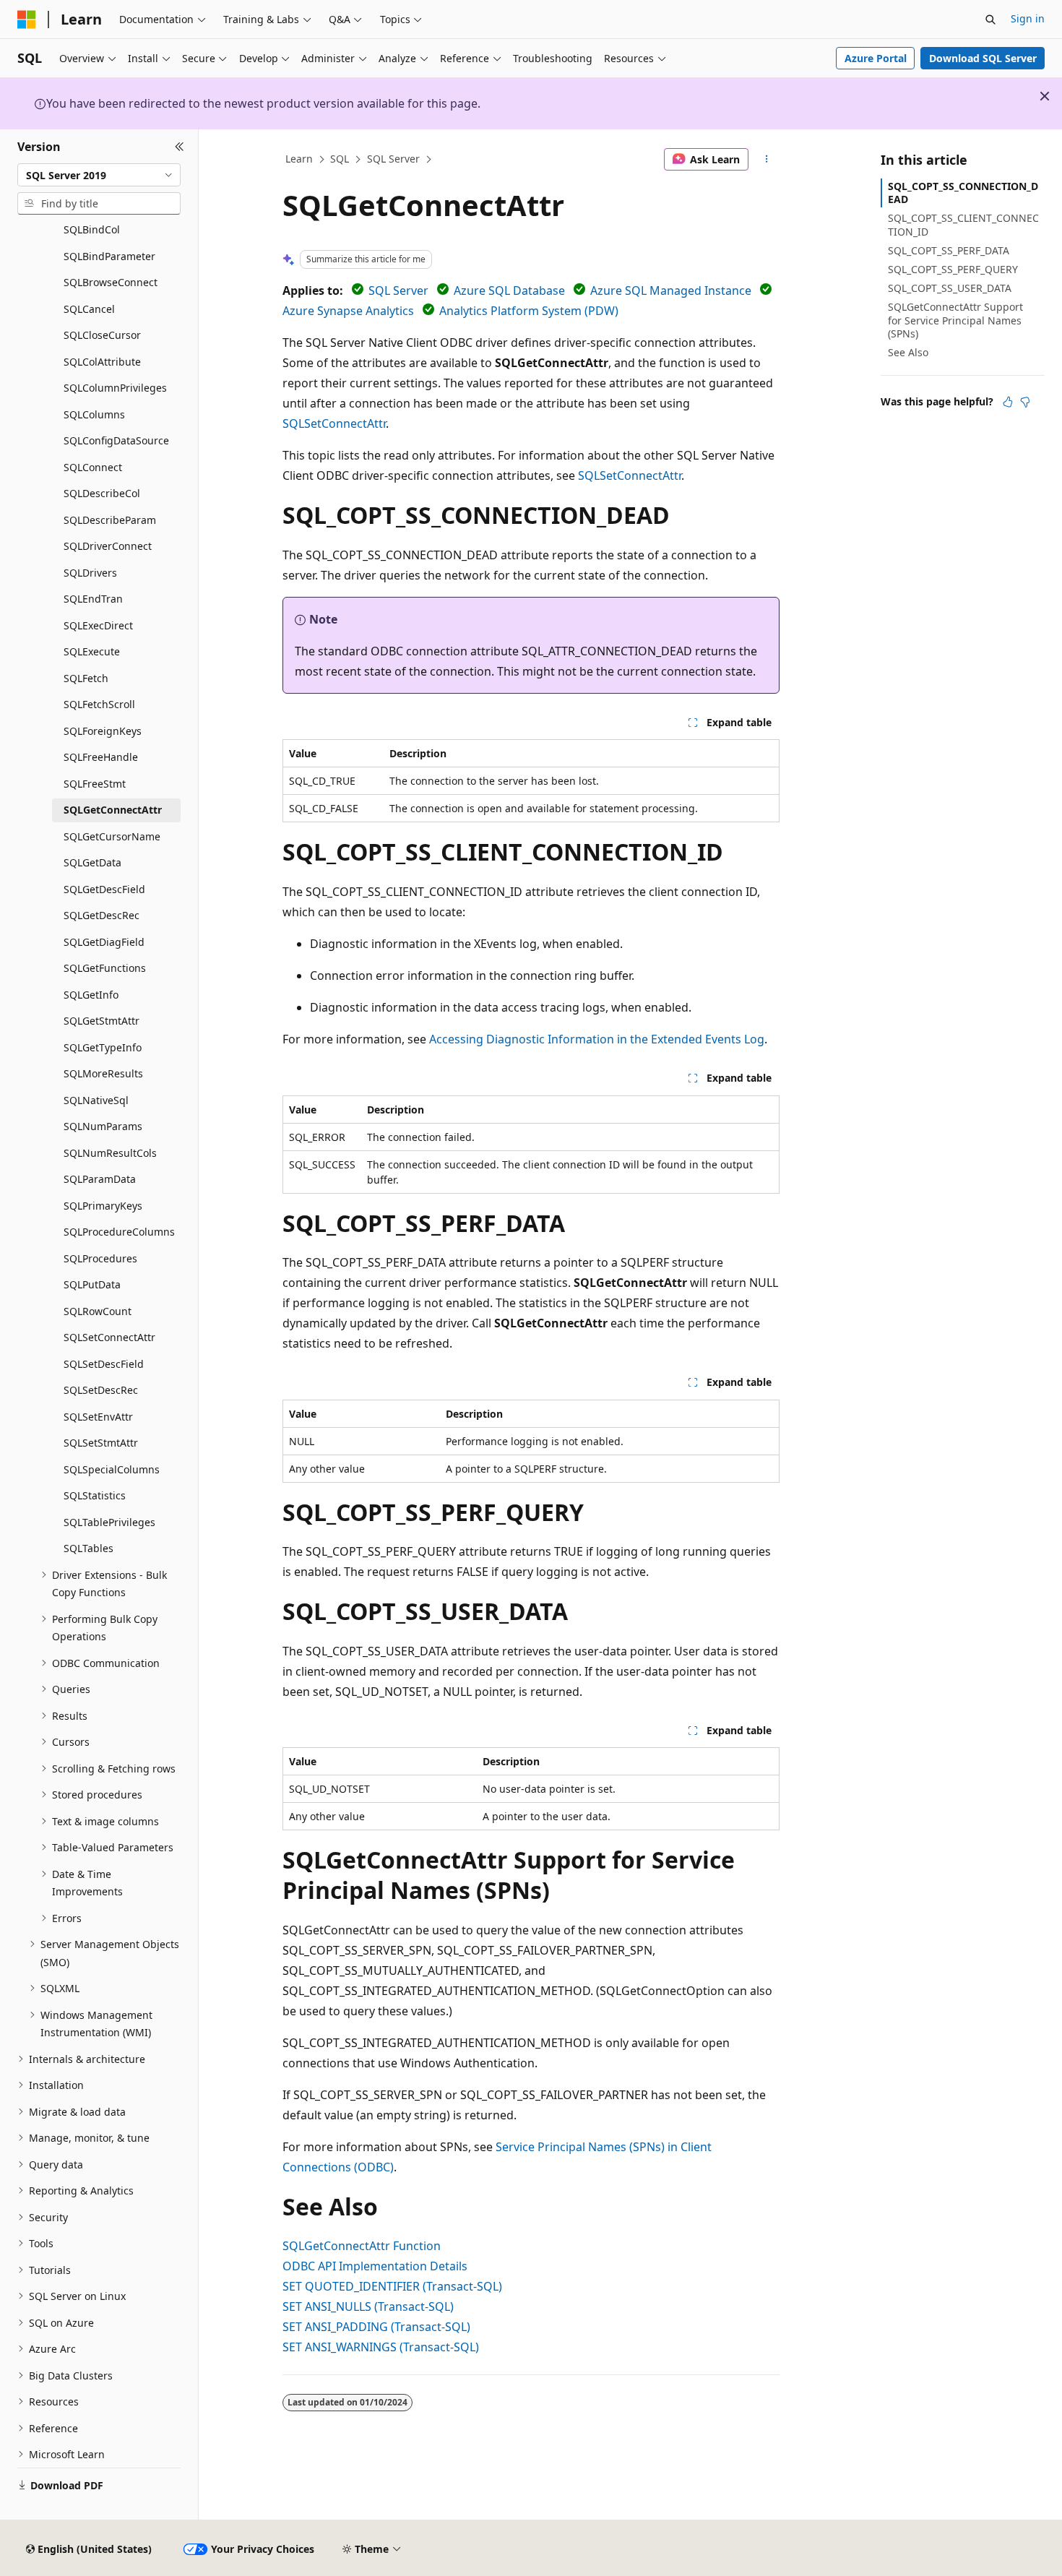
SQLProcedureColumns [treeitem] (119, 1232)
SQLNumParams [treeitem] (103, 1126)
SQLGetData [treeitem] (92, 862)
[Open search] (990, 20)
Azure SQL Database (509, 290)
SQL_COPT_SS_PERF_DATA (949, 250)
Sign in (1028, 18)
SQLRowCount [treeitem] (98, 1311)
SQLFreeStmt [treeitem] (95, 784)
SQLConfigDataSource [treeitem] (116, 440)
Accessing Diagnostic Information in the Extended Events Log (597, 1039)
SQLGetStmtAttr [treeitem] (102, 1021)
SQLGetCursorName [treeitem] (112, 836)
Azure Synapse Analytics (348, 311)
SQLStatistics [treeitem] (95, 1495)
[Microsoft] (27, 20)
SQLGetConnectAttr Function (362, 2246)
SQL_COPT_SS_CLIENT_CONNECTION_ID (963, 224)
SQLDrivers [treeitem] (90, 573)
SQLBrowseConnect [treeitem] (111, 282)
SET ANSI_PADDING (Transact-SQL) (376, 2327)
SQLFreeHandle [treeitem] (101, 757)
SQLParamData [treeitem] (100, 1179)
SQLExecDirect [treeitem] (98, 625)
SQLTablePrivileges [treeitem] (109, 1522)
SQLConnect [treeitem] (93, 467)
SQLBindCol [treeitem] (92, 229)
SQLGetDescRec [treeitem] (102, 915)
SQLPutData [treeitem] (92, 1284)
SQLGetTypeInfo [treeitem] (103, 1047)
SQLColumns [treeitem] (94, 414)
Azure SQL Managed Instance (671, 290)
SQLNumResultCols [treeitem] (110, 1153)
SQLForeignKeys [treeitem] (103, 731)
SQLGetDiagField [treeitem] (104, 942)
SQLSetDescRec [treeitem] (101, 1390)
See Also (908, 352)
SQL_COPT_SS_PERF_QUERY (953, 269)
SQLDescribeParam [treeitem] (110, 520)
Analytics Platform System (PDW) (529, 311)
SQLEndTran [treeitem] (93, 599)
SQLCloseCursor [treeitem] (102, 335)
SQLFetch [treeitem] (86, 678)
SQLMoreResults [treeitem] (103, 1073)
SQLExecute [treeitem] (92, 651)
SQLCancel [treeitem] (89, 309)
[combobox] (99, 175)
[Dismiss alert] (1045, 96)
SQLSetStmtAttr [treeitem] (101, 1443)
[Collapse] (180, 147)
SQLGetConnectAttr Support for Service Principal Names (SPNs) (955, 320)
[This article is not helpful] (1025, 402)
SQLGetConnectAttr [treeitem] (113, 810)
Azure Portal (876, 58)
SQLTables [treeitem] (88, 1548)
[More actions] (767, 160)
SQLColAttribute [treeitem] (102, 362)
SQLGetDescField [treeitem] (104, 889)
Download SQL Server (983, 58)
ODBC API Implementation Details (375, 2266)
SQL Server (393, 159)
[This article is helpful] (1008, 402)
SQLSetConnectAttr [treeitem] (109, 1337)
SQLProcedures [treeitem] (100, 1258)
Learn (299, 159)
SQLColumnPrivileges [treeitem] (115, 388)
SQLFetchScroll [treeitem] (99, 704)
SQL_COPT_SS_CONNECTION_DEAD (963, 193)
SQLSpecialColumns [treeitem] (112, 1469)
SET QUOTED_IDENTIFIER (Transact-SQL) (392, 2286)
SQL (340, 159)
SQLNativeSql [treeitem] (96, 1100)
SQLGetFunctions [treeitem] (105, 968)
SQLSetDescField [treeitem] (104, 1364)
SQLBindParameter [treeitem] (109, 256)
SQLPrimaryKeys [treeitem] (103, 1206)
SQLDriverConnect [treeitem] (108, 546)
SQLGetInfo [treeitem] (91, 995)
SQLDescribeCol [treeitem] (102, 493)
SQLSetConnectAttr (334, 423)
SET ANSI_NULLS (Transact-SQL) (368, 2306)
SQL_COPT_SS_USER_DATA (950, 288)
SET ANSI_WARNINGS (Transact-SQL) (381, 2347)
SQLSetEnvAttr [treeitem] (98, 1417)
